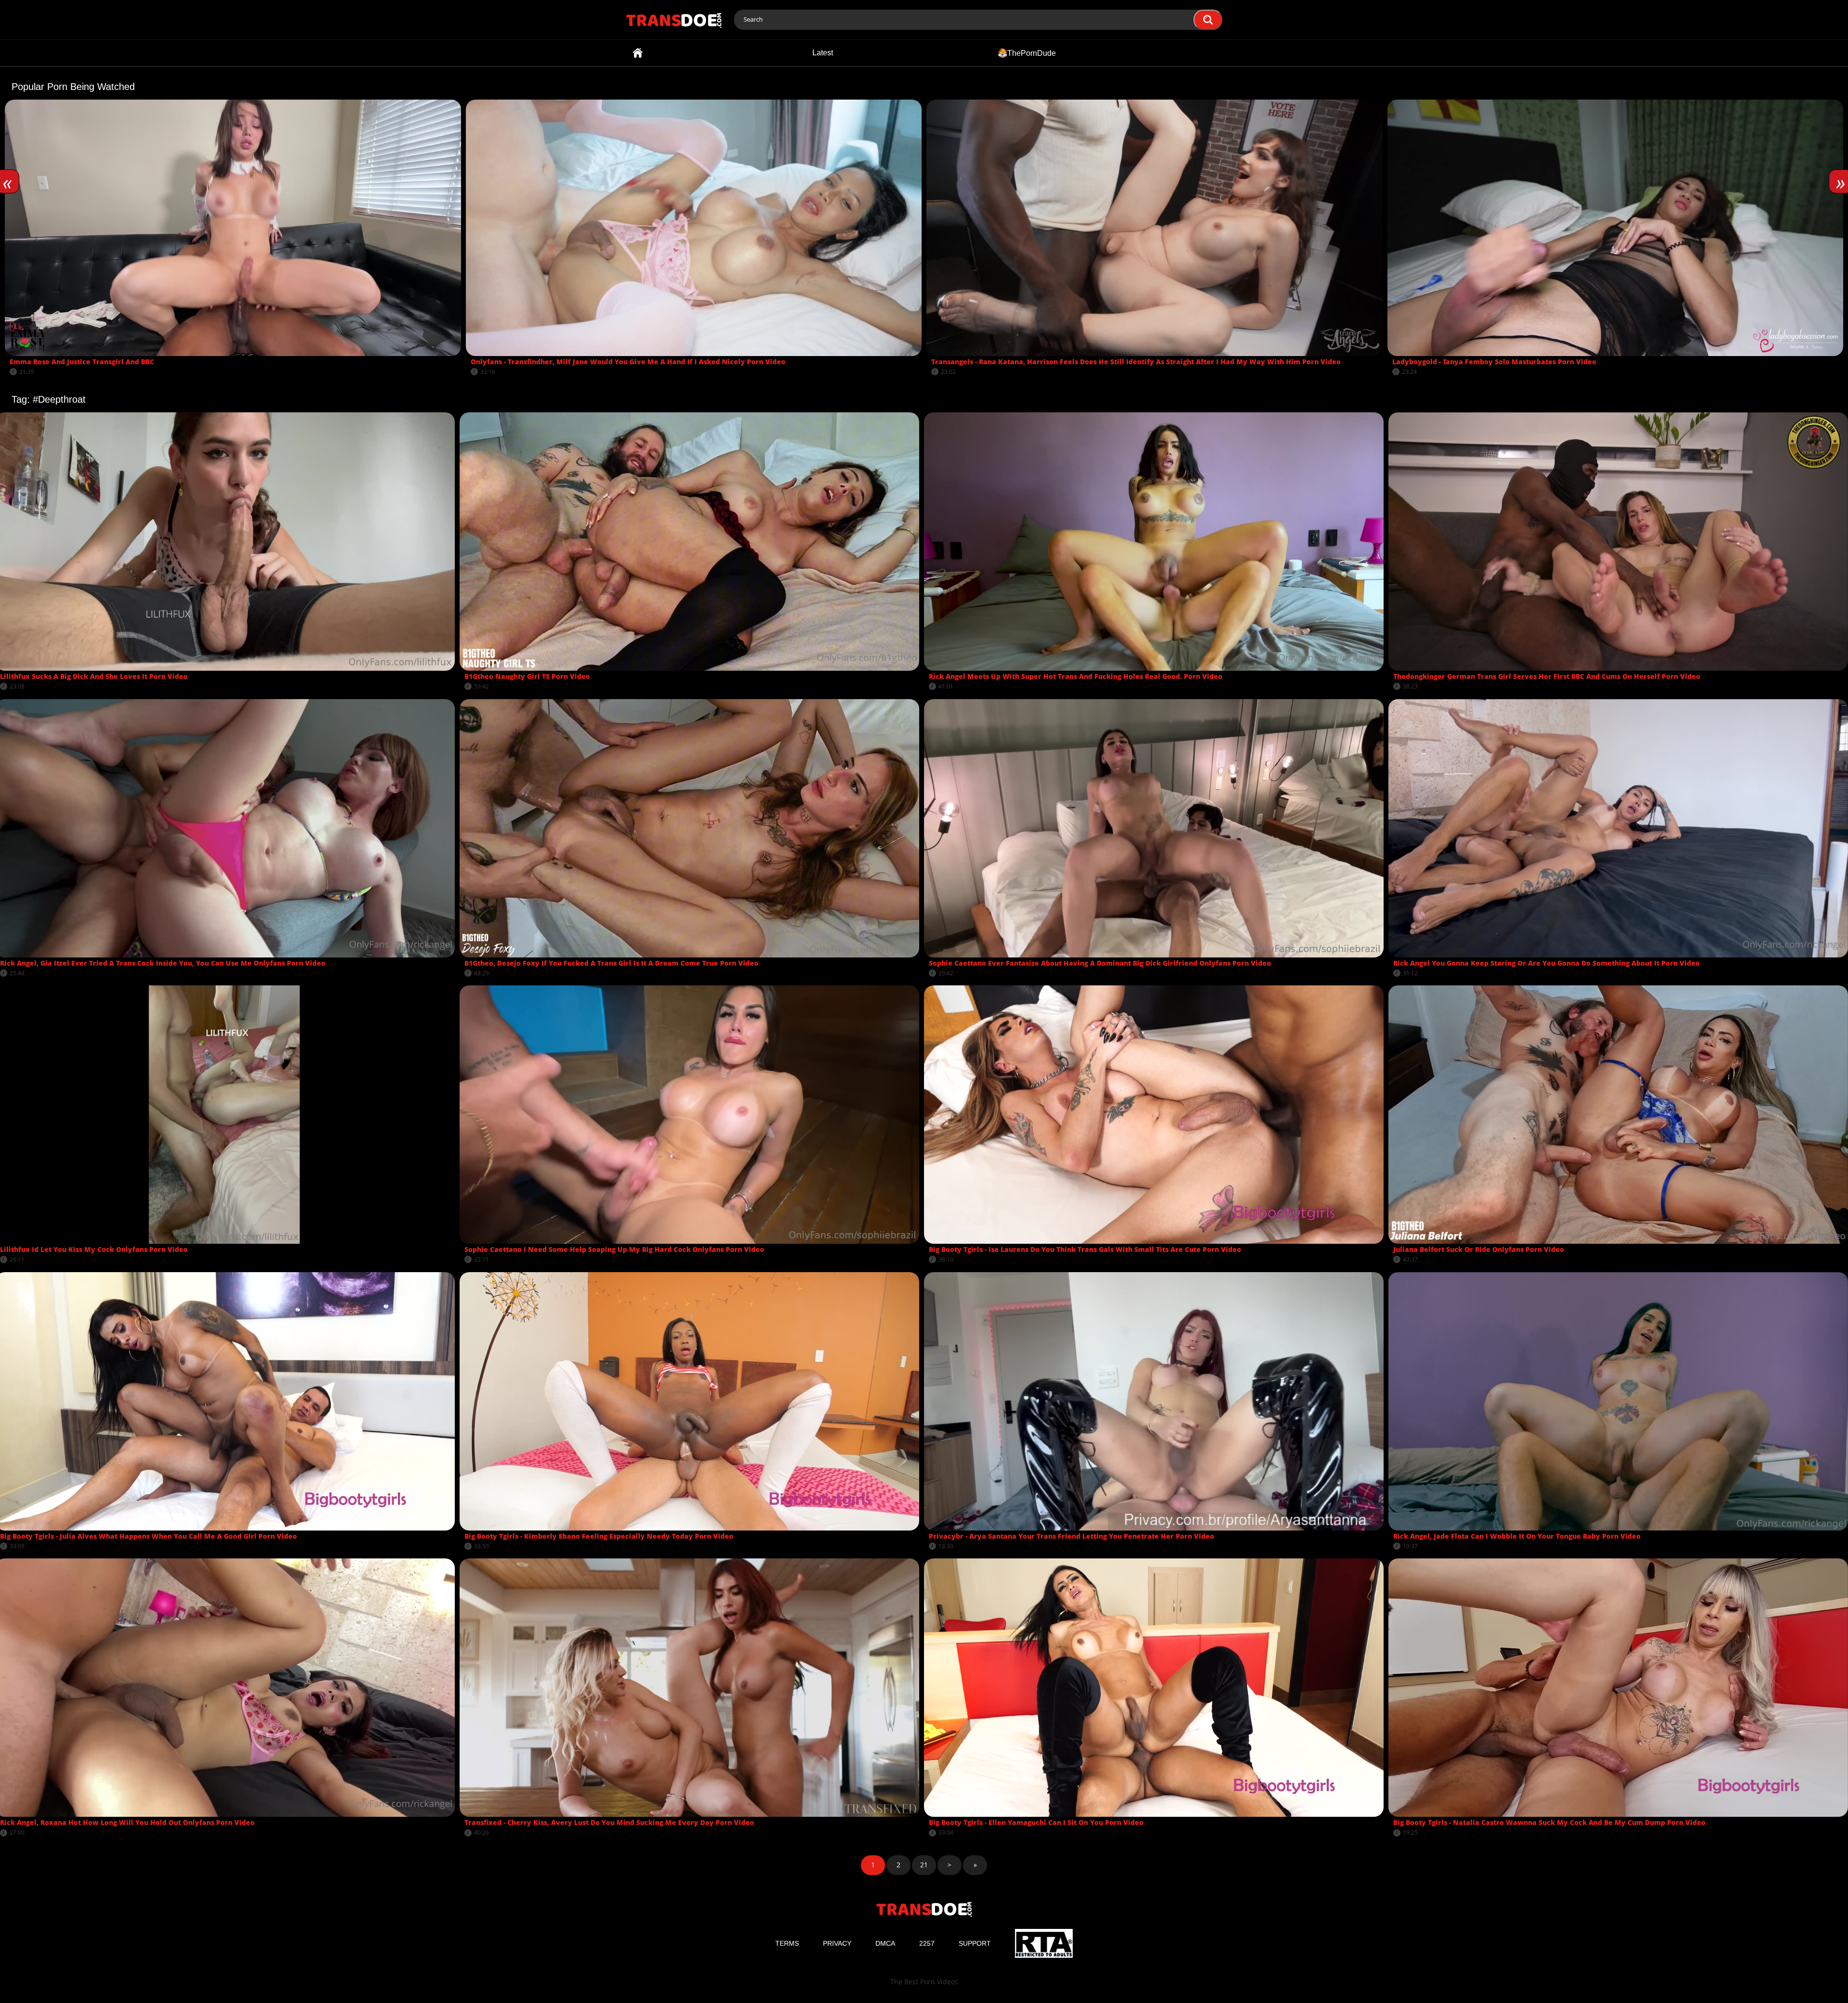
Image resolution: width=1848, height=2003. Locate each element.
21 (924, 1865)
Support (975, 1943)
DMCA (885, 1943)
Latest (823, 53)
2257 (927, 1943)
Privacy (837, 1943)
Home (638, 53)
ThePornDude (1032, 53)
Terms (787, 1943)
